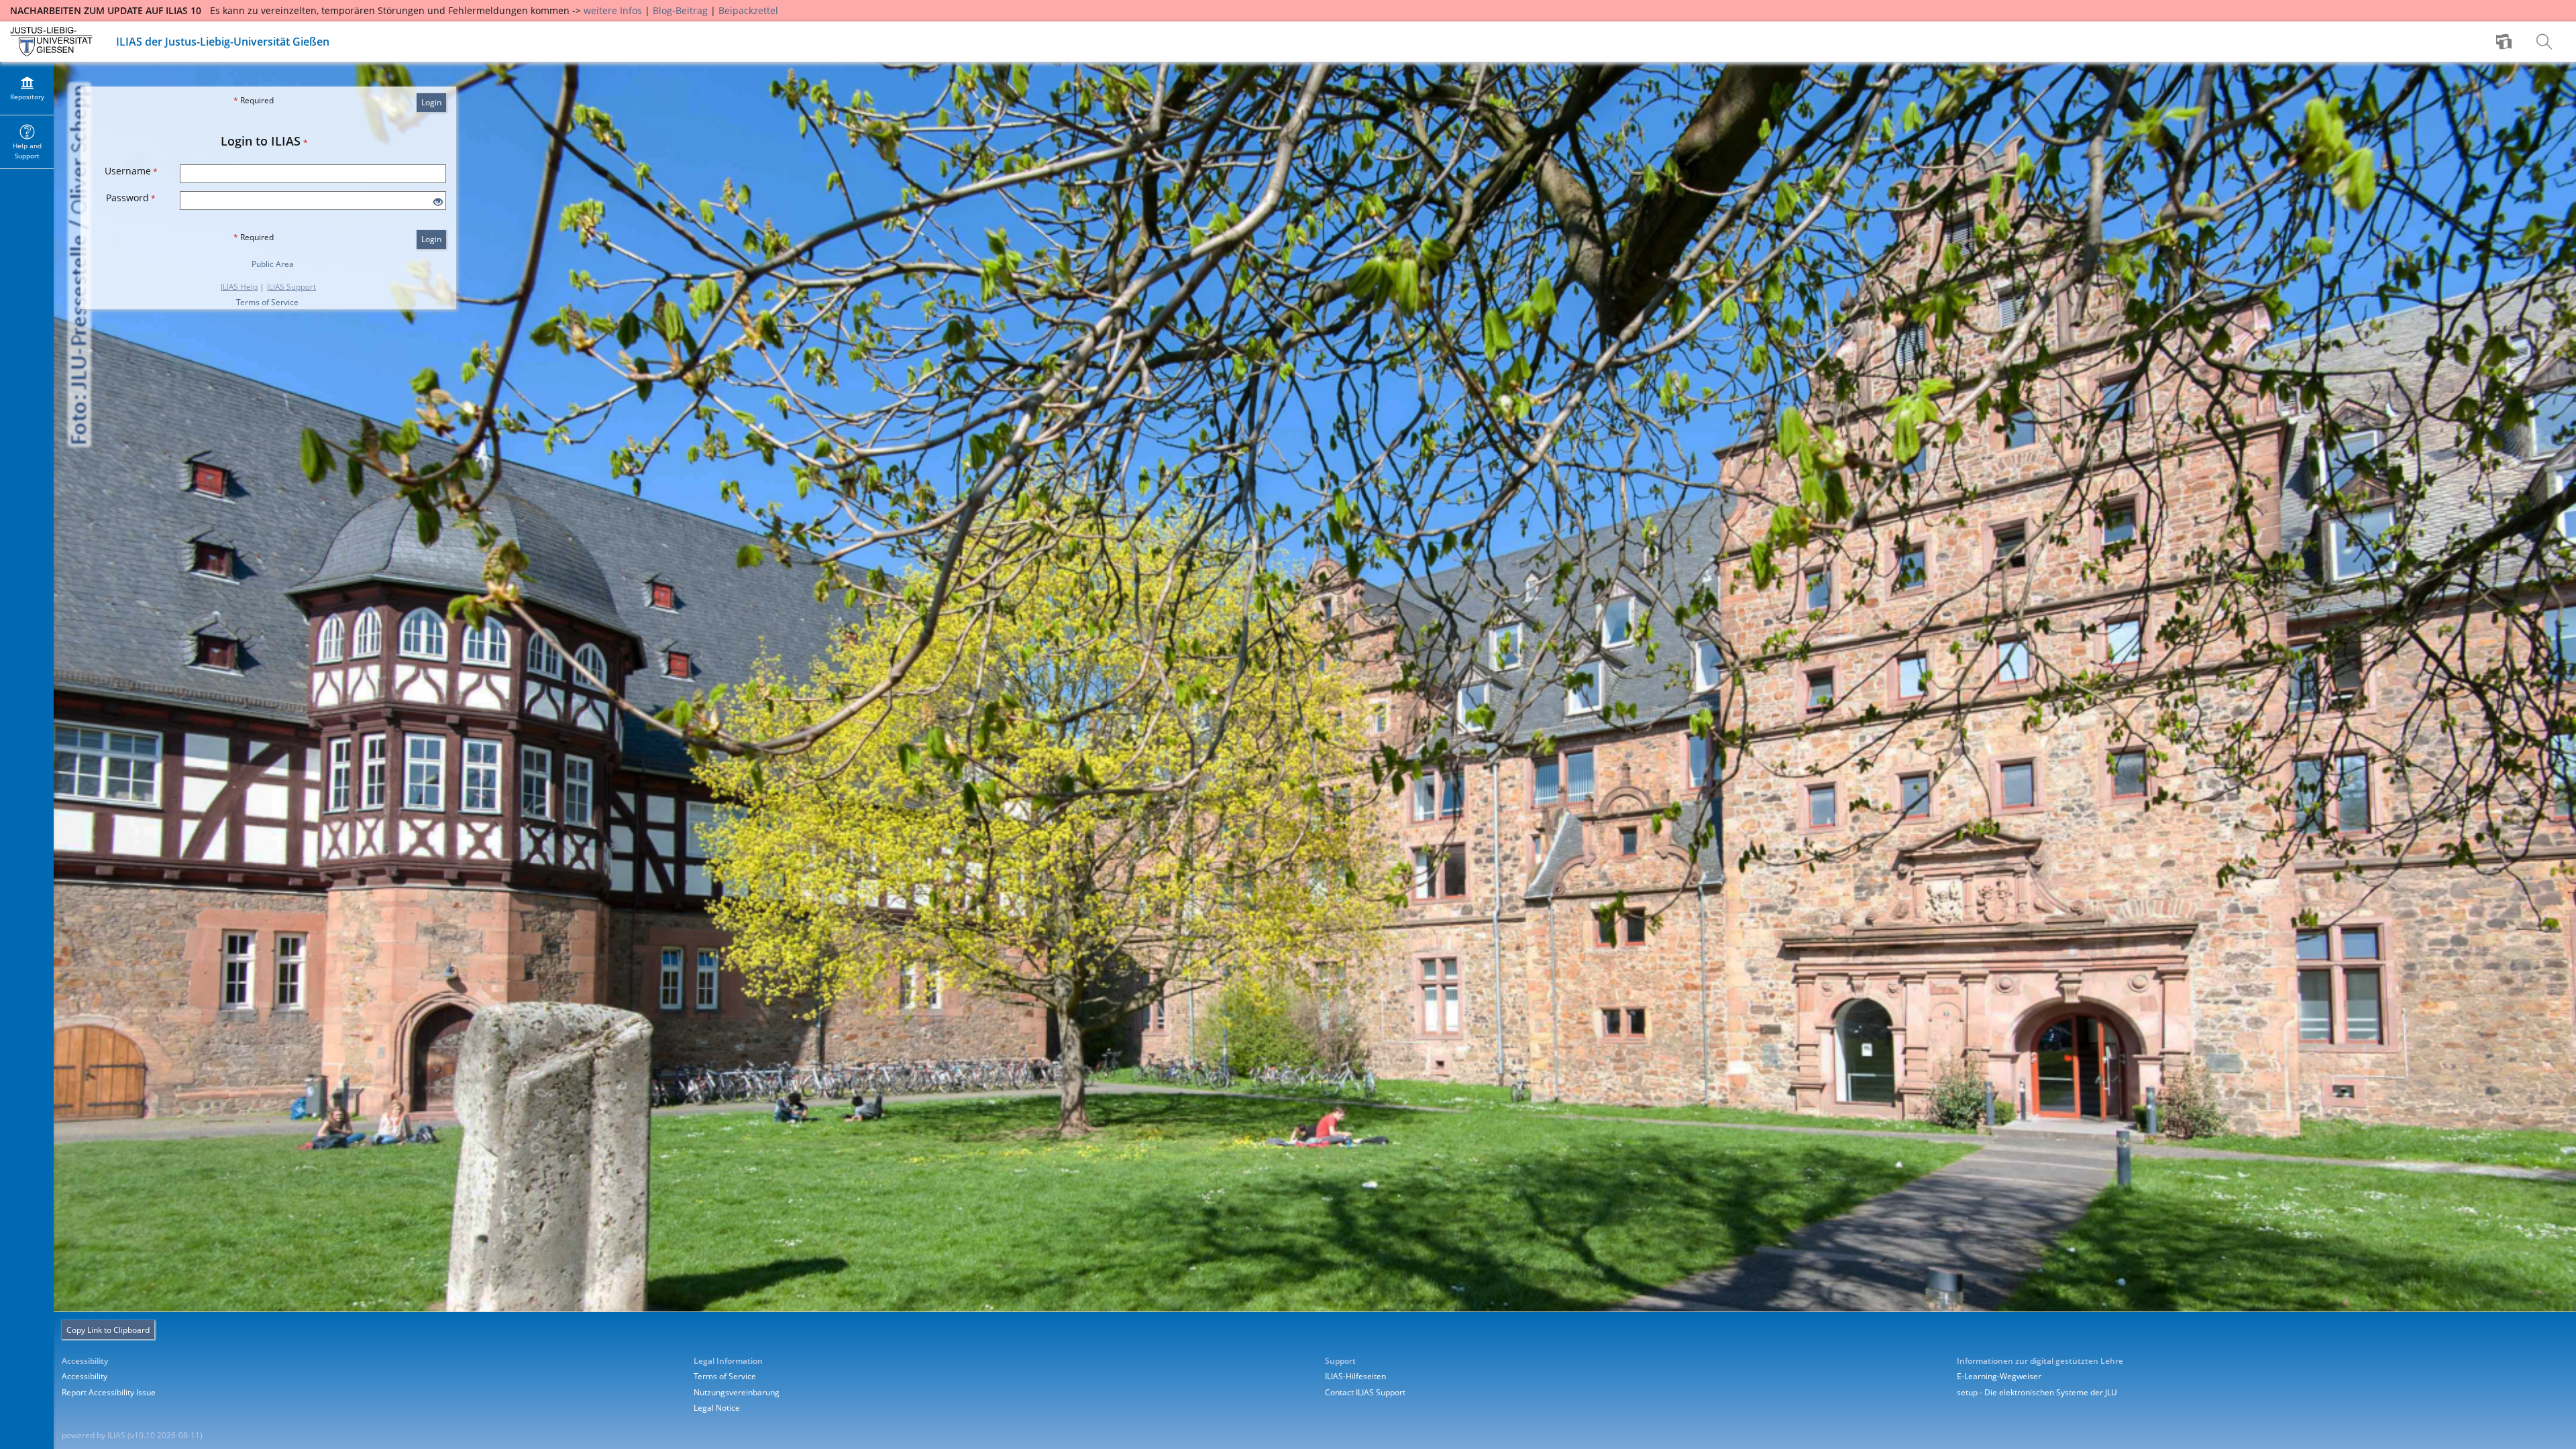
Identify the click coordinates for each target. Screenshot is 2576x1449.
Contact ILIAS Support (1365, 1392)
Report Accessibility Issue (109, 1392)
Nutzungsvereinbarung (737, 1392)
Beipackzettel (748, 10)
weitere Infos (613, 10)
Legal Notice (717, 1408)
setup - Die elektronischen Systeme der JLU (2037, 1392)
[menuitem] (2506, 42)
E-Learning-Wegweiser (1999, 1376)
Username (131, 171)
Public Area (273, 264)
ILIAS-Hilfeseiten (1355, 1376)
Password (131, 198)
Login (431, 102)
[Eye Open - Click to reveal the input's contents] (438, 202)
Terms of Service (267, 302)
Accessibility (85, 1376)
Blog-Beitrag (680, 10)
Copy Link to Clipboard (108, 1330)
